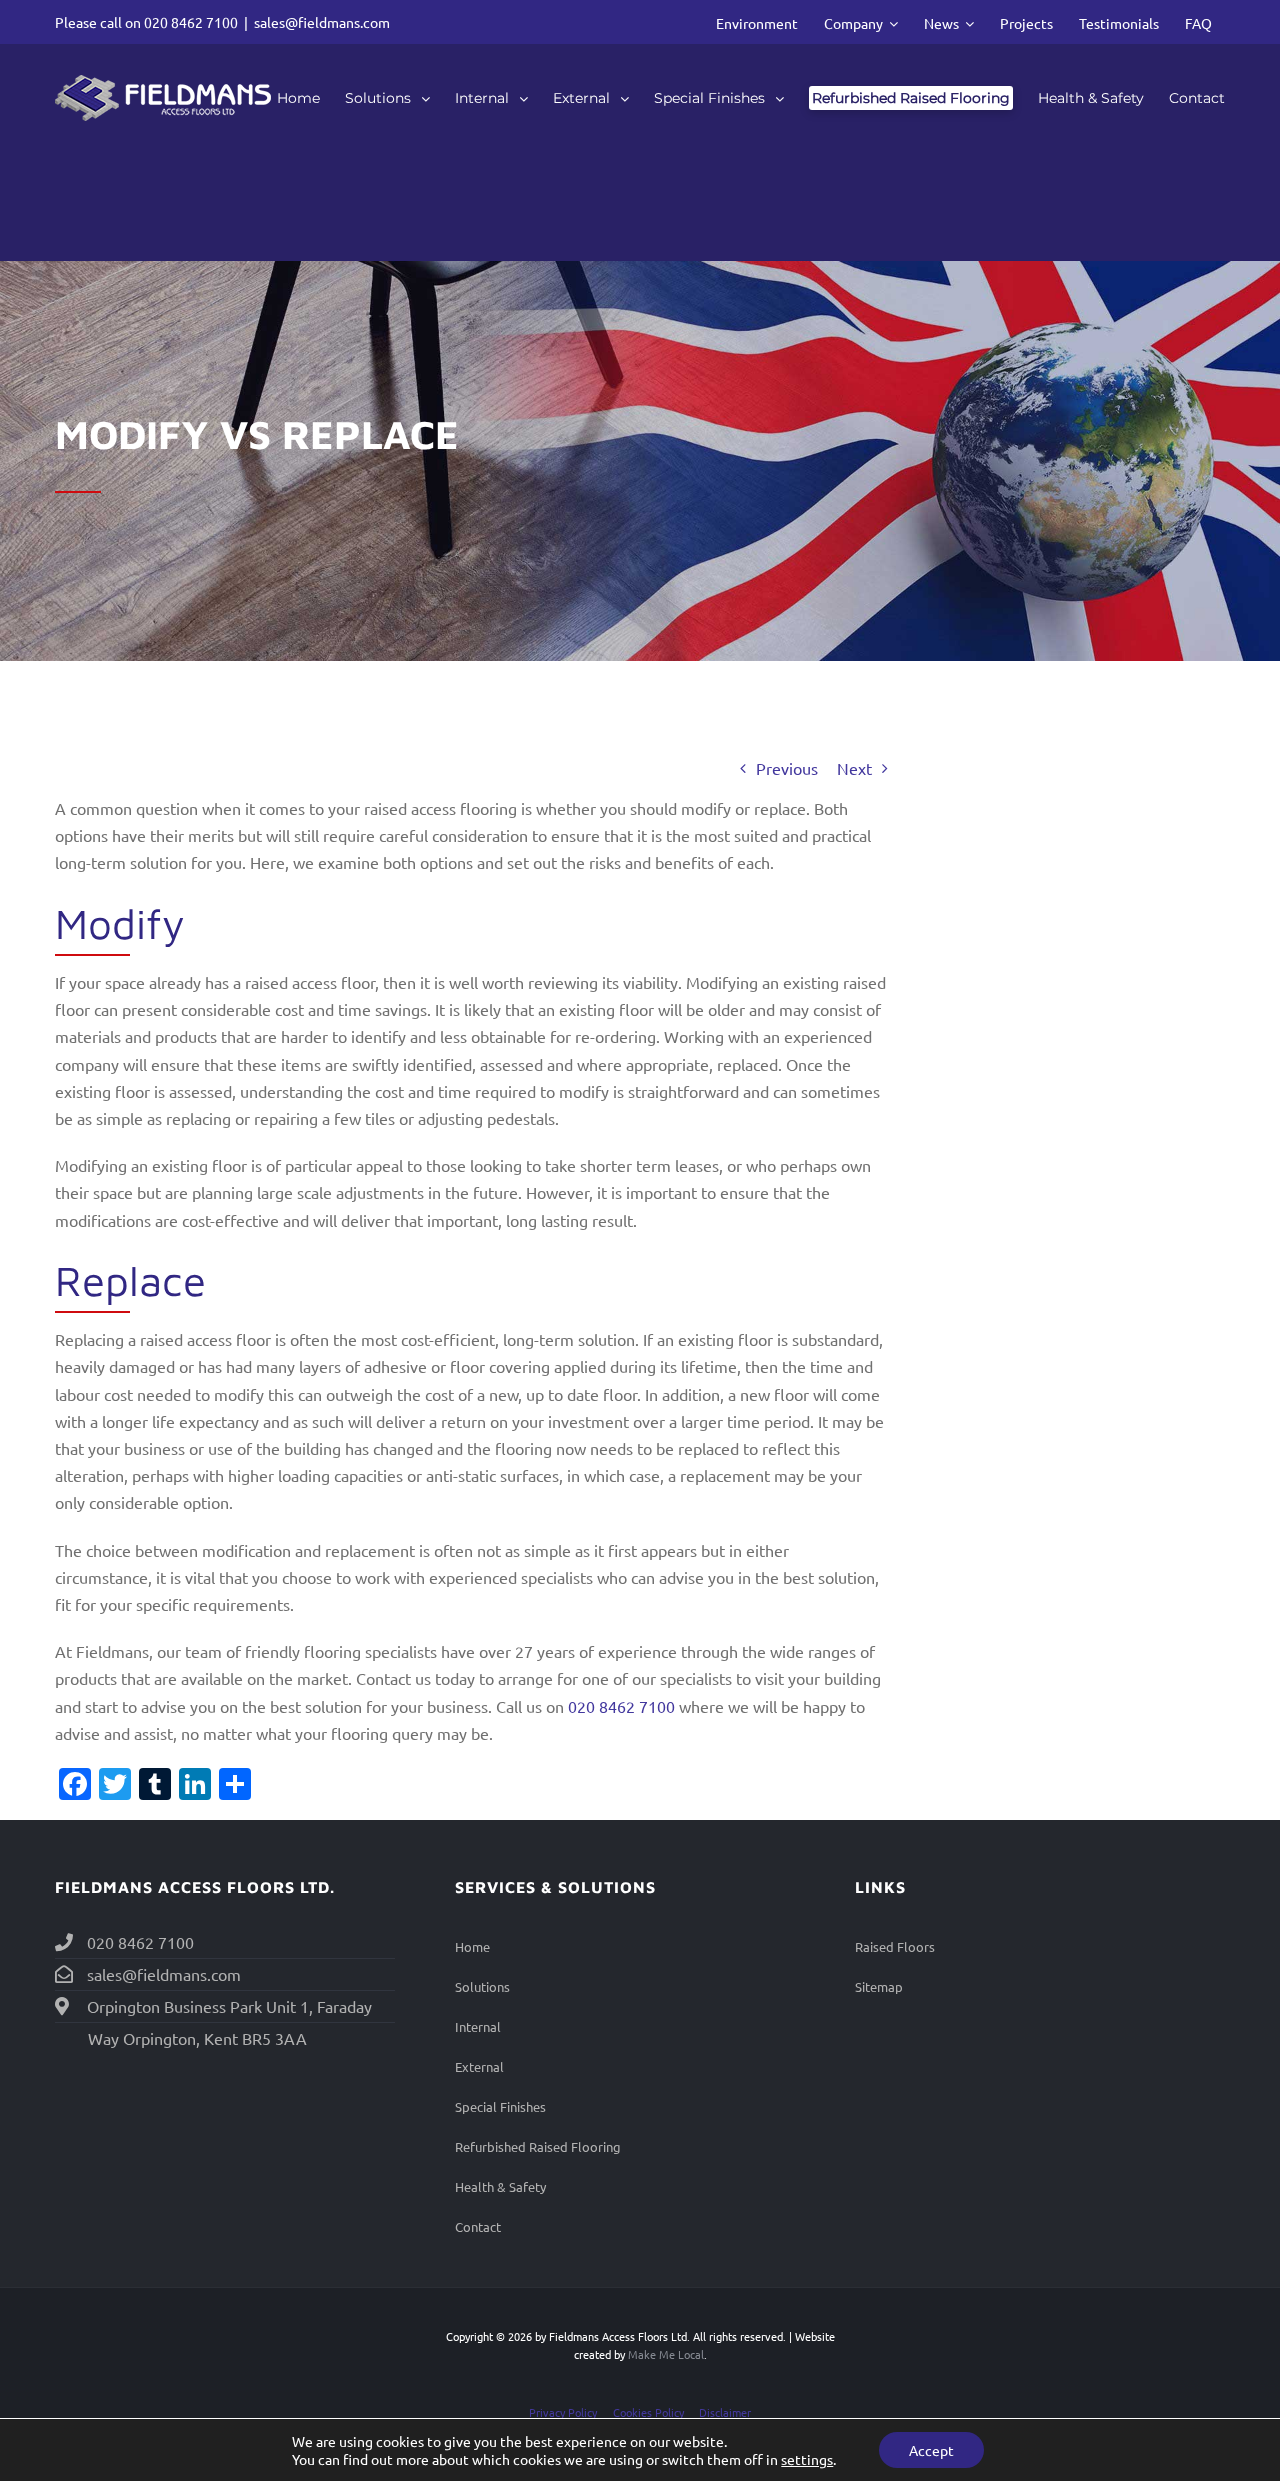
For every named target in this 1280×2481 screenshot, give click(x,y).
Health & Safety (500, 2186)
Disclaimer (725, 2412)
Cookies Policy (648, 2412)
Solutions (482, 1986)
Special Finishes (500, 2106)
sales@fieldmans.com (322, 22)
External (479, 2066)
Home (472, 1946)
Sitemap (879, 1986)
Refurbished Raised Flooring (538, 2146)
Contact (478, 2226)
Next (854, 768)
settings (807, 2459)
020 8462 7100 (191, 22)
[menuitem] (757, 22)
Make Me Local (666, 2354)
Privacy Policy (563, 2412)
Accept (931, 2450)
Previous (787, 768)
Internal (478, 2026)
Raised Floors (895, 1946)
